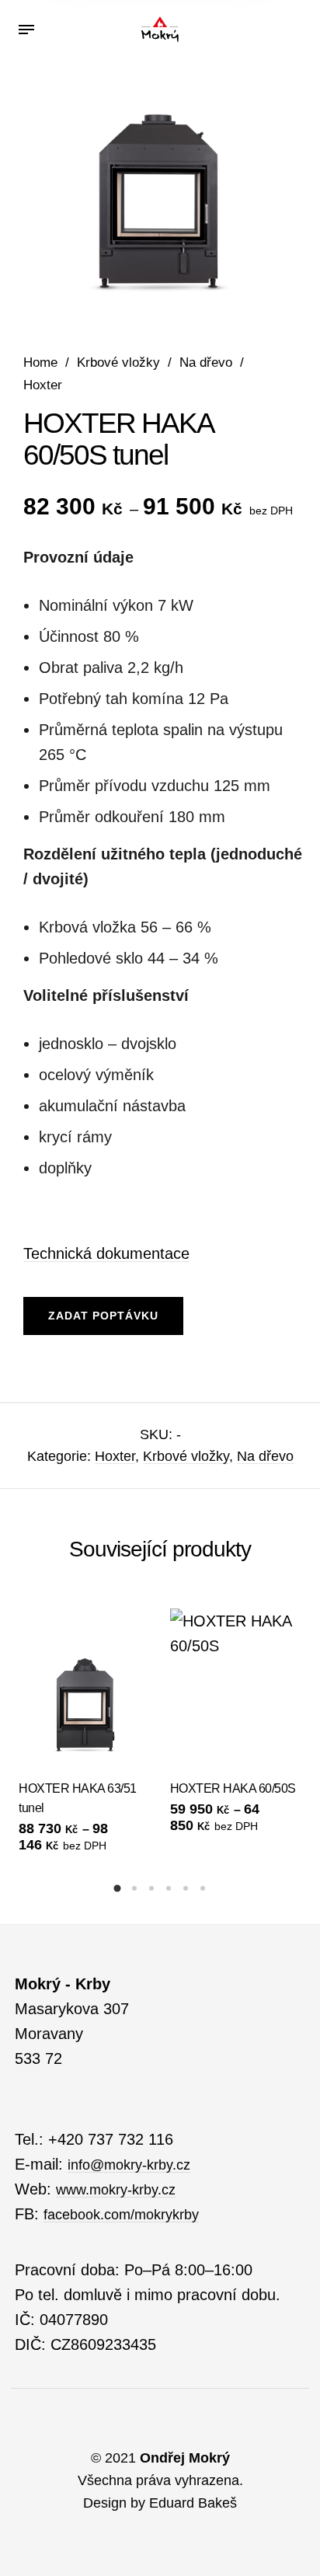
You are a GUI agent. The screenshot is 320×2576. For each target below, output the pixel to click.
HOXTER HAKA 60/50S (233, 1788)
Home (40, 363)
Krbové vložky (118, 363)
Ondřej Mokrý (185, 2458)
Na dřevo (206, 363)
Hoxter (43, 385)
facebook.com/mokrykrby (121, 2215)
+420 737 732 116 (111, 2139)
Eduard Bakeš (193, 2503)
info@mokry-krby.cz (129, 2165)
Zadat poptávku (103, 1316)
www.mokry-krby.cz (116, 2190)
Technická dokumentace (106, 1253)
